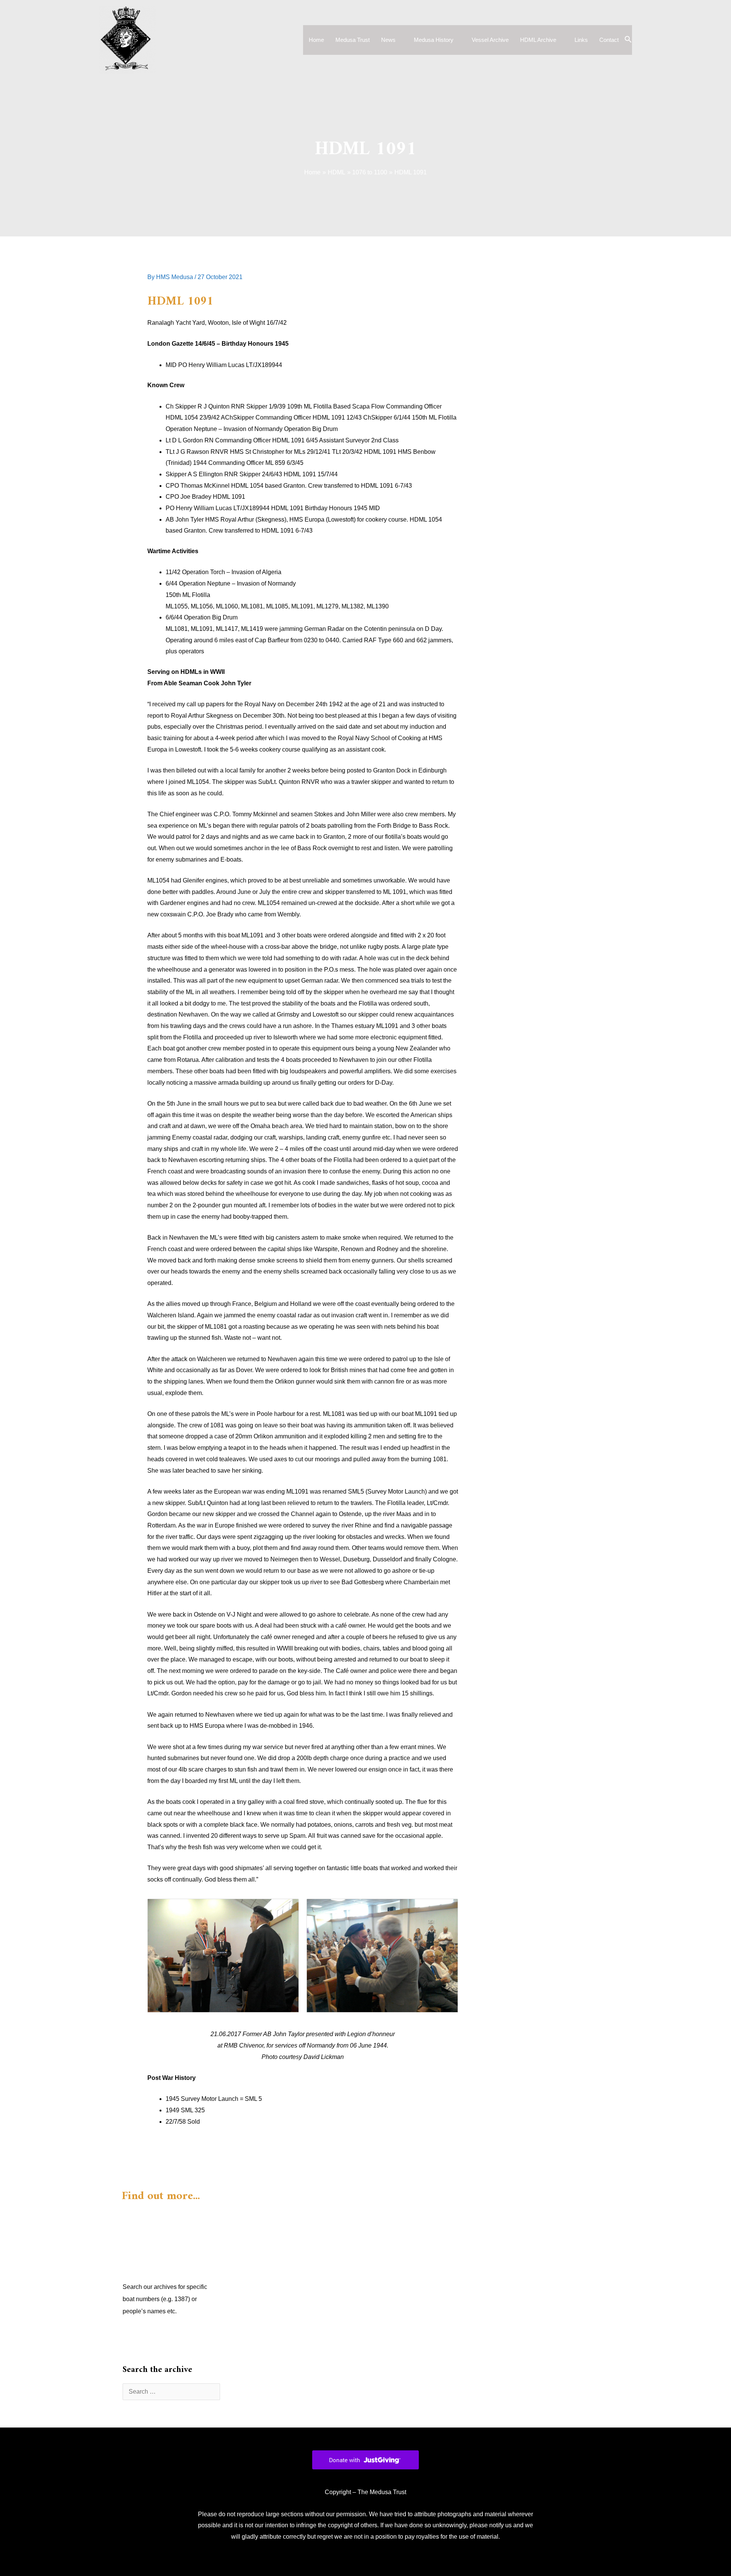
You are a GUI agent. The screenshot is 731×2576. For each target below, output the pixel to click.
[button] (628, 40)
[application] (399, 40)
